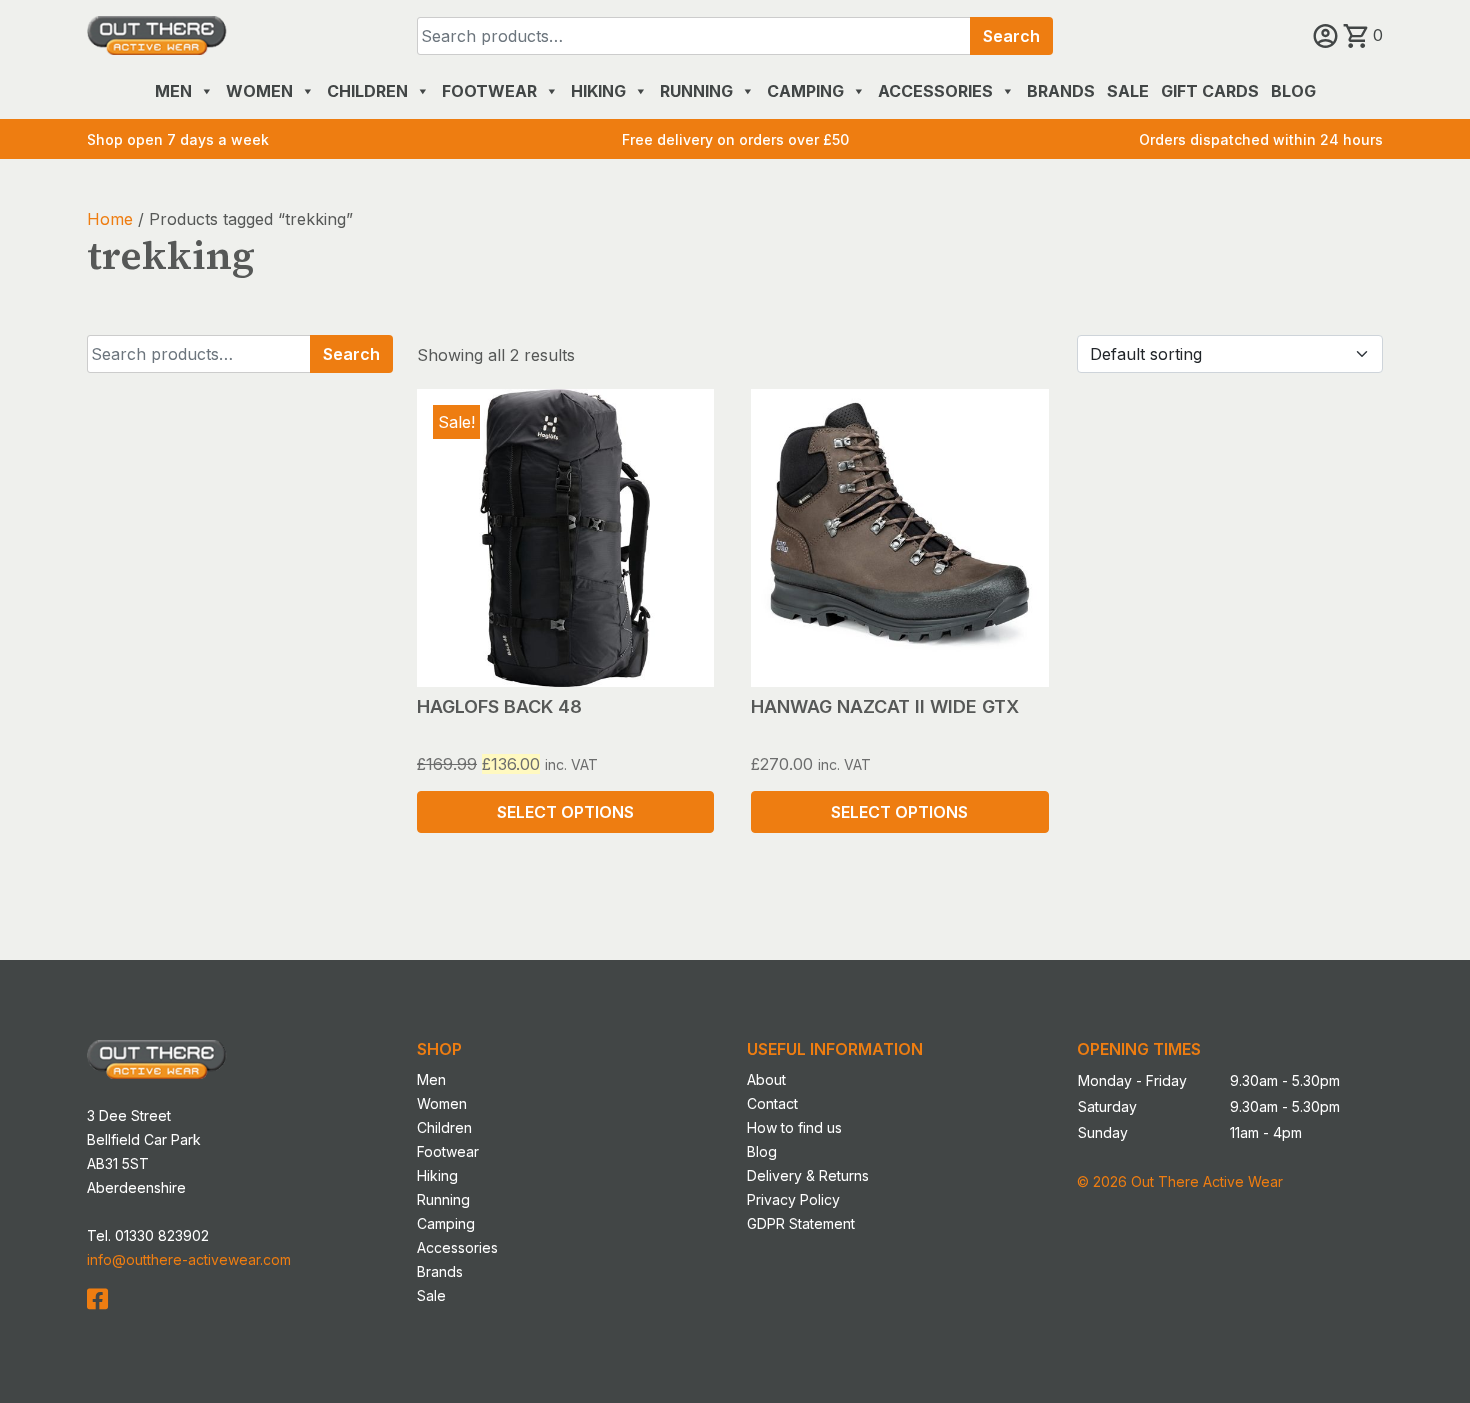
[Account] (1328, 35)
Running (696, 91)
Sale (1128, 91)
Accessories (935, 91)
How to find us (794, 1127)
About (766, 1079)
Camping (805, 91)
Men (173, 91)
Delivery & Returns (808, 1175)
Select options (565, 812)
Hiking (598, 91)
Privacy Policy (793, 1199)
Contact (772, 1103)
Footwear (489, 91)
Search (1011, 36)
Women (259, 91)
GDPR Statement (801, 1223)
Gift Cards (1210, 91)
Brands (1061, 91)
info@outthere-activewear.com (189, 1259)
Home (110, 219)
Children (367, 91)
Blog (1293, 91)
